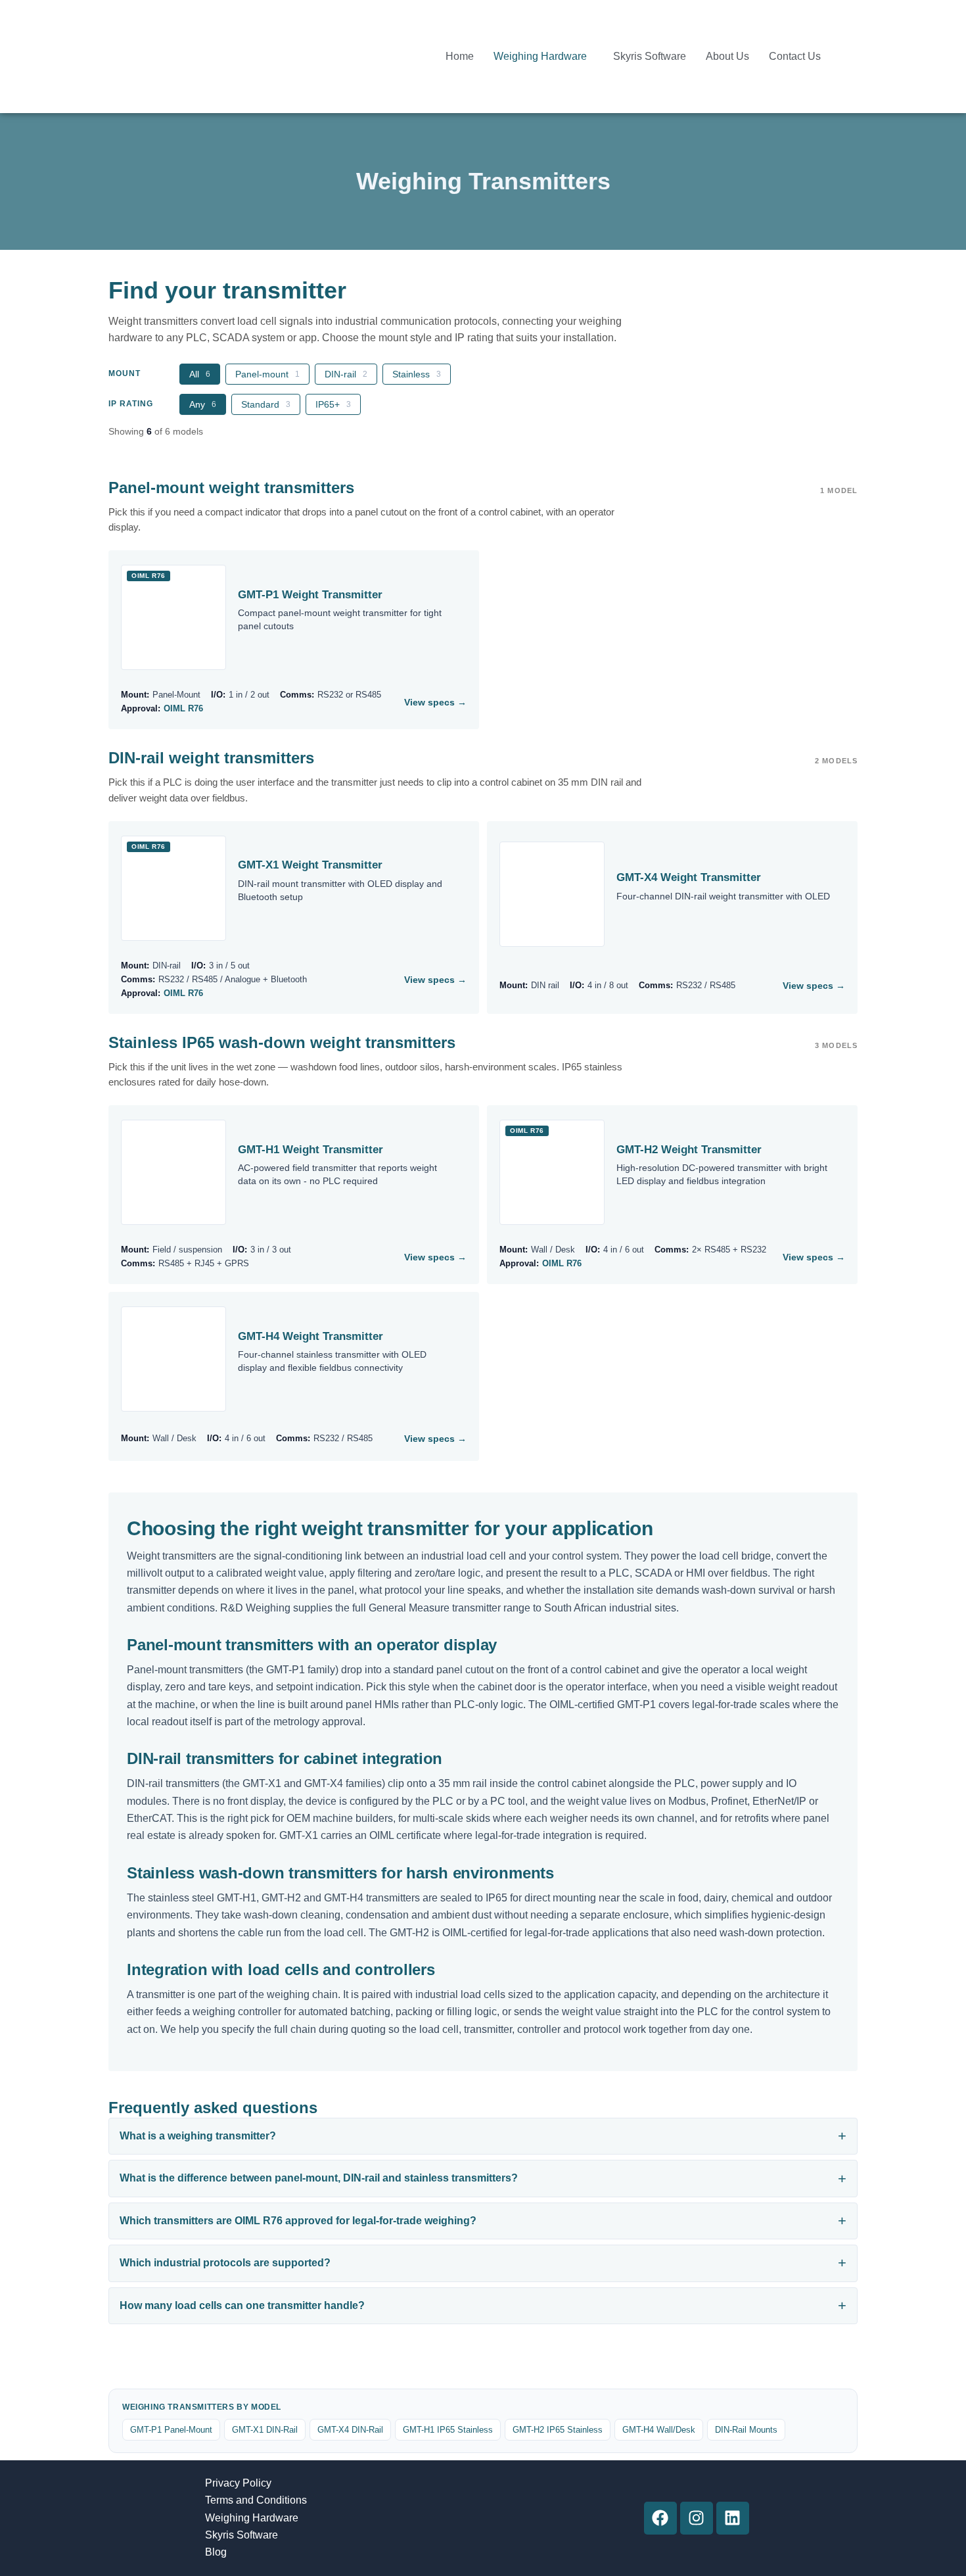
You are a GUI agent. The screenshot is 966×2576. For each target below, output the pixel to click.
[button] (543, 57)
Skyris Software (650, 56)
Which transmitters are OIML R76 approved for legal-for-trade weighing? (298, 2221)
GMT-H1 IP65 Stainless (448, 2430)
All (200, 374)
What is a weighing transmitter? (198, 2136)
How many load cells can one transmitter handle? (242, 2305)
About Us (727, 56)
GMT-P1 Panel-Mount (171, 2430)
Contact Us (795, 56)
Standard (266, 404)
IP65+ (333, 404)
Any (203, 404)
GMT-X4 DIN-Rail (350, 2430)
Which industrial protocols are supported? (225, 2263)
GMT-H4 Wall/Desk (659, 2430)
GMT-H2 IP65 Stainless (558, 2430)
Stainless (417, 374)
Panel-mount (267, 374)
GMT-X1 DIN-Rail (265, 2430)
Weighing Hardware (540, 56)
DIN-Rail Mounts (746, 2430)
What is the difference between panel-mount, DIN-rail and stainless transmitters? (319, 2178)
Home (460, 56)
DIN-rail (346, 374)
